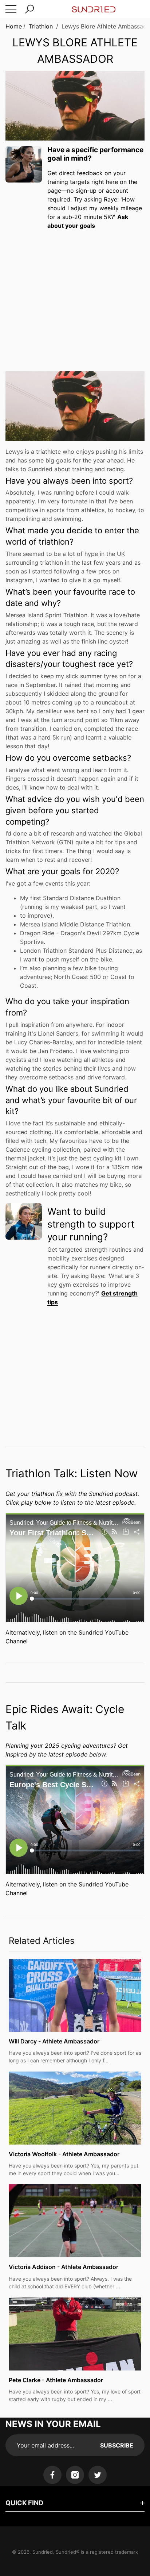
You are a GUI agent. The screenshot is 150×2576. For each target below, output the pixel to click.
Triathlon (41, 26)
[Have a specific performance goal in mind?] (24, 164)
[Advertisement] (75, 294)
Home (14, 26)
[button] (29, 9)
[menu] (11, 9)
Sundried (43, 2552)
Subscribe (117, 2445)
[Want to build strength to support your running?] (24, 1221)
